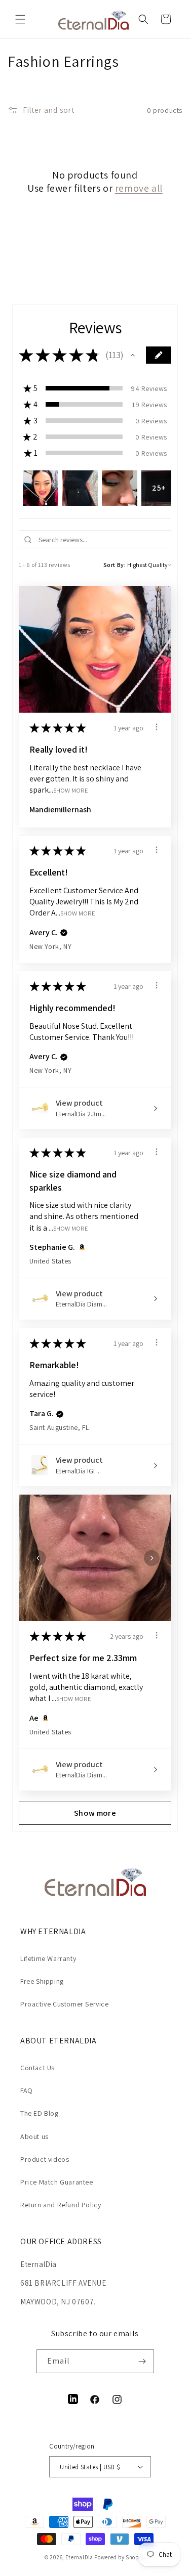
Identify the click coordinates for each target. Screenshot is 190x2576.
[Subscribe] (142, 2361)
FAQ (27, 2090)
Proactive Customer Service (65, 2004)
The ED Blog (40, 2113)
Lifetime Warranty (48, 1958)
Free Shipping (42, 1981)
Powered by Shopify (120, 2557)
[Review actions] (157, 727)
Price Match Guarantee (57, 2182)
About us (34, 2136)
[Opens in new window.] (80, 1247)
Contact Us (37, 2068)
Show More (71, 790)
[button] (20, 19)
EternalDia (79, 2557)
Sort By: (115, 565)
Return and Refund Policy (61, 2205)
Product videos (45, 2159)
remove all (139, 188)
